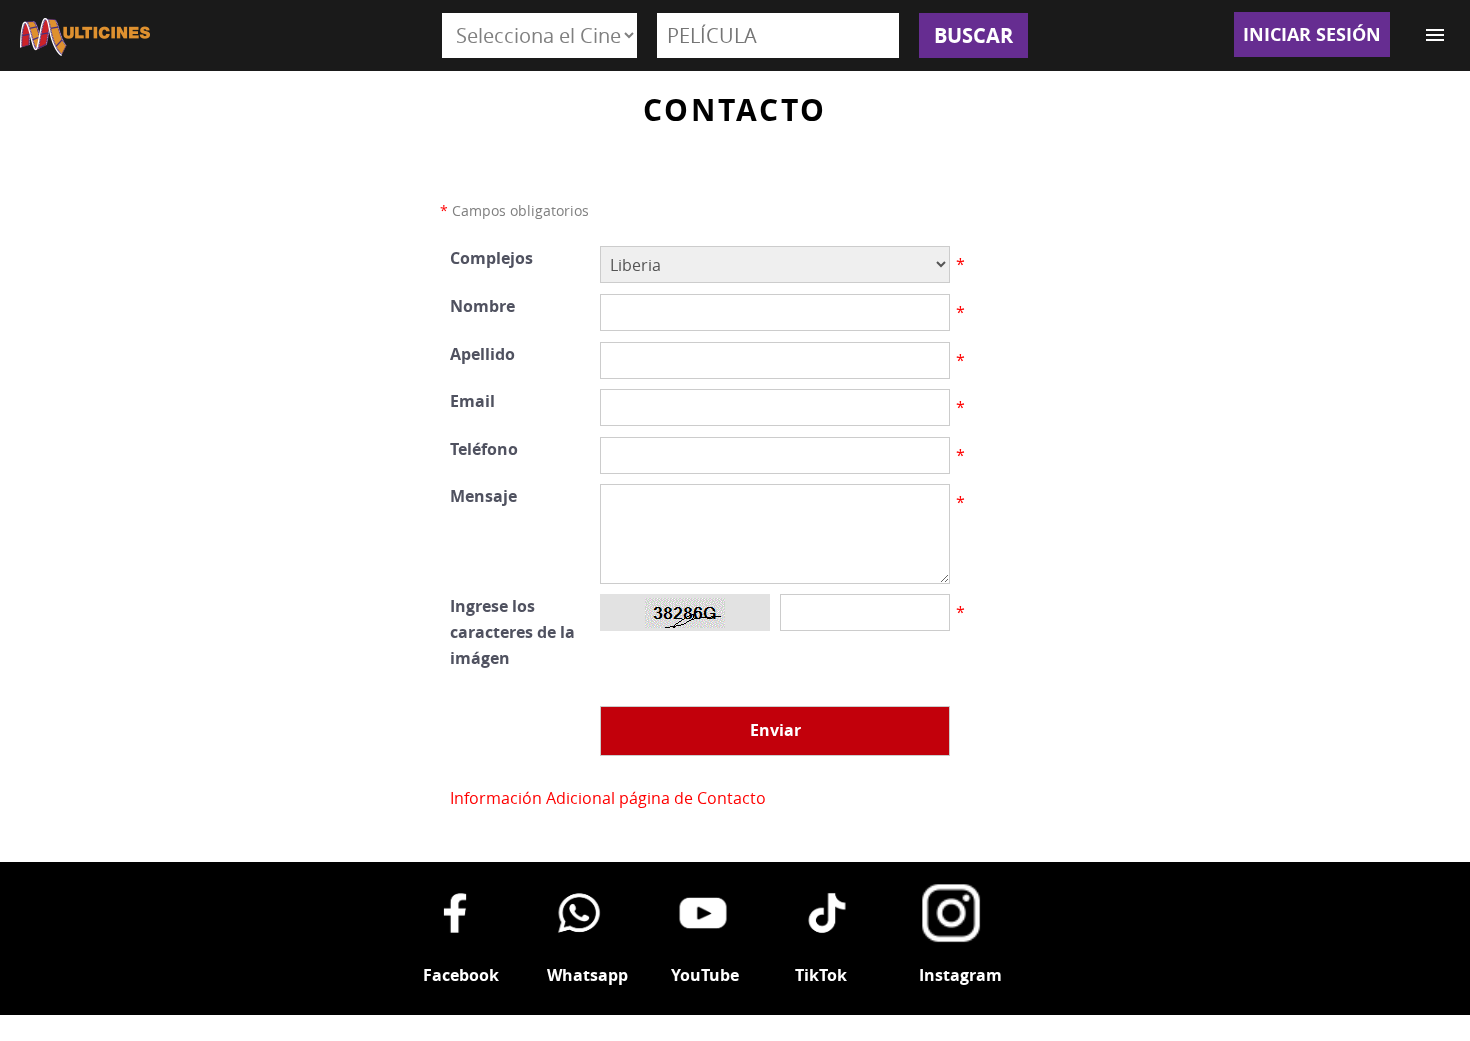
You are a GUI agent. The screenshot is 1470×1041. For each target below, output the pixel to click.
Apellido (482, 354)
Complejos (491, 258)
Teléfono (484, 449)
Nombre (482, 306)
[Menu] (1435, 35)
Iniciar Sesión (1312, 34)
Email (472, 401)
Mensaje (483, 496)
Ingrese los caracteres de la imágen (512, 631)
